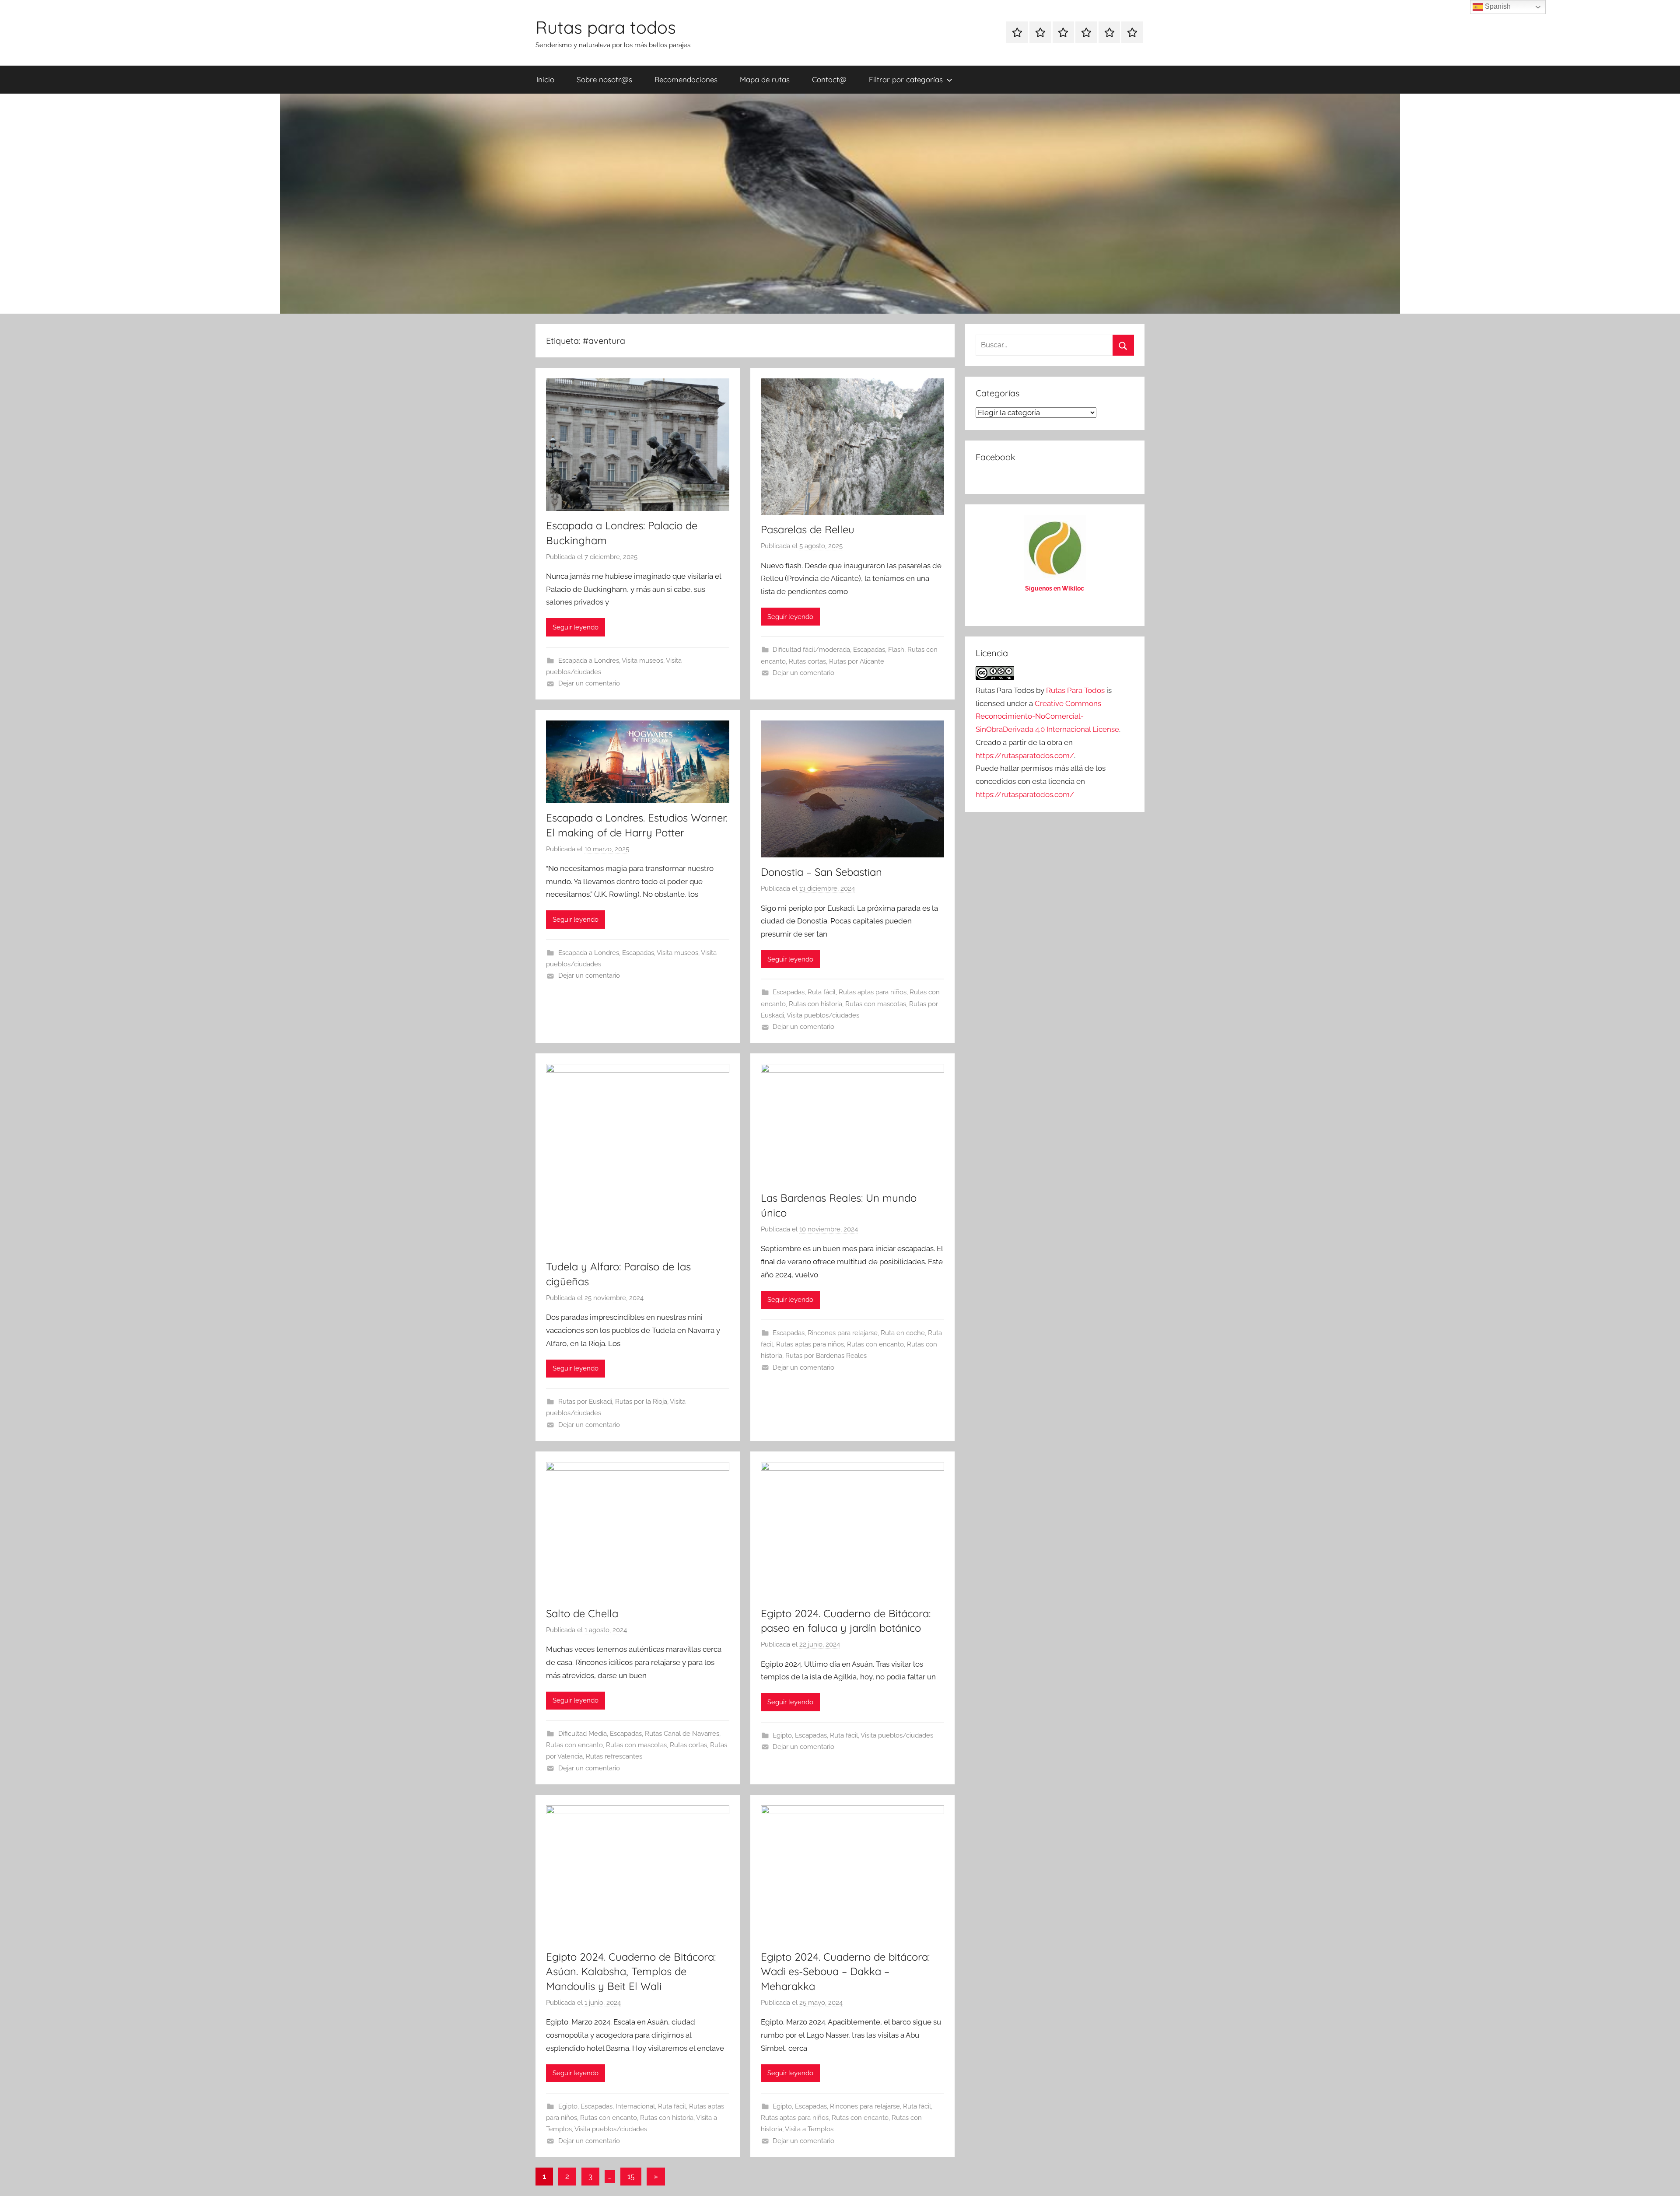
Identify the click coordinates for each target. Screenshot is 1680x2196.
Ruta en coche (903, 1333)
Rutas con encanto (875, 1344)
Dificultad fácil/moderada (811, 650)
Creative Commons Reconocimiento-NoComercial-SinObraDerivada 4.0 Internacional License (1047, 717)
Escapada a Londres (589, 661)
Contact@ (829, 79)
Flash (896, 650)
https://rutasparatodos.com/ (1025, 755)
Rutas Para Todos (1075, 690)
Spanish (1497, 6)
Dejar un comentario (589, 683)
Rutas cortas (807, 661)
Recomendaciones (686, 79)
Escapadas (869, 650)
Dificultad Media (583, 1734)
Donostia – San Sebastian (821, 872)
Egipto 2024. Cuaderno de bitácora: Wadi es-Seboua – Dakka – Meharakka (845, 1971)
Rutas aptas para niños (873, 992)
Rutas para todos (606, 27)
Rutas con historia (815, 1004)
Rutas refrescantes (614, 1756)
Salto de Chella (582, 1613)
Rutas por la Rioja (641, 1402)
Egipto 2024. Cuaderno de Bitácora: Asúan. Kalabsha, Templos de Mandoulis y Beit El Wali (631, 1971)
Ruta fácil (822, 992)
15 (631, 2176)
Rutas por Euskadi (585, 1402)
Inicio (545, 79)
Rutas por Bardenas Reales (826, 1356)
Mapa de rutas (765, 79)
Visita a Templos (809, 2129)
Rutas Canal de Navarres (682, 1734)
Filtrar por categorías (906, 79)
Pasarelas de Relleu (808, 529)
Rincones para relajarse (843, 1333)
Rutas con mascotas (876, 1004)
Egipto (782, 1735)
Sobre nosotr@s (604, 79)
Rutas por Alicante (857, 661)
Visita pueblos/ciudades (823, 1015)
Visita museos (642, 661)
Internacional (635, 2106)
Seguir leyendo (576, 627)
